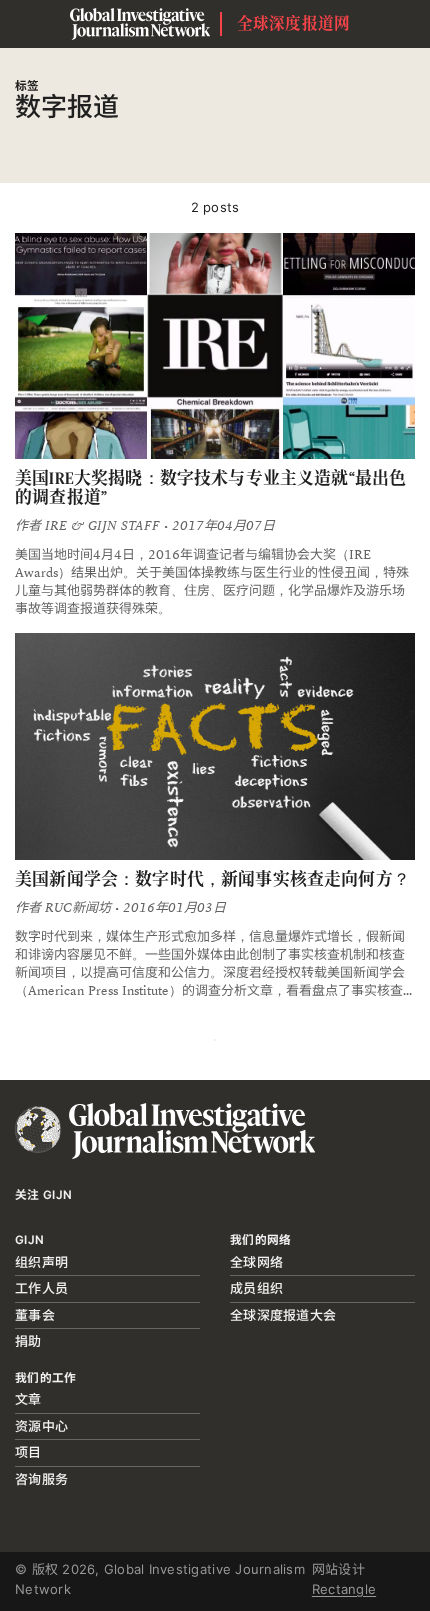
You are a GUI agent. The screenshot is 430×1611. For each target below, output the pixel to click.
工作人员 (41, 1288)
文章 (28, 1399)
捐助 (28, 1341)
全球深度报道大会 (283, 1315)
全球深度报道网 (294, 23)
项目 (28, 1452)
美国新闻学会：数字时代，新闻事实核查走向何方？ (212, 879)
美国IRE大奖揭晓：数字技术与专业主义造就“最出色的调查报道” (210, 487)
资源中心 (41, 1426)
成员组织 (256, 1288)
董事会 (35, 1315)
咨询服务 (41, 1479)
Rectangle (344, 1589)
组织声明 (41, 1262)
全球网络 (256, 1262)
